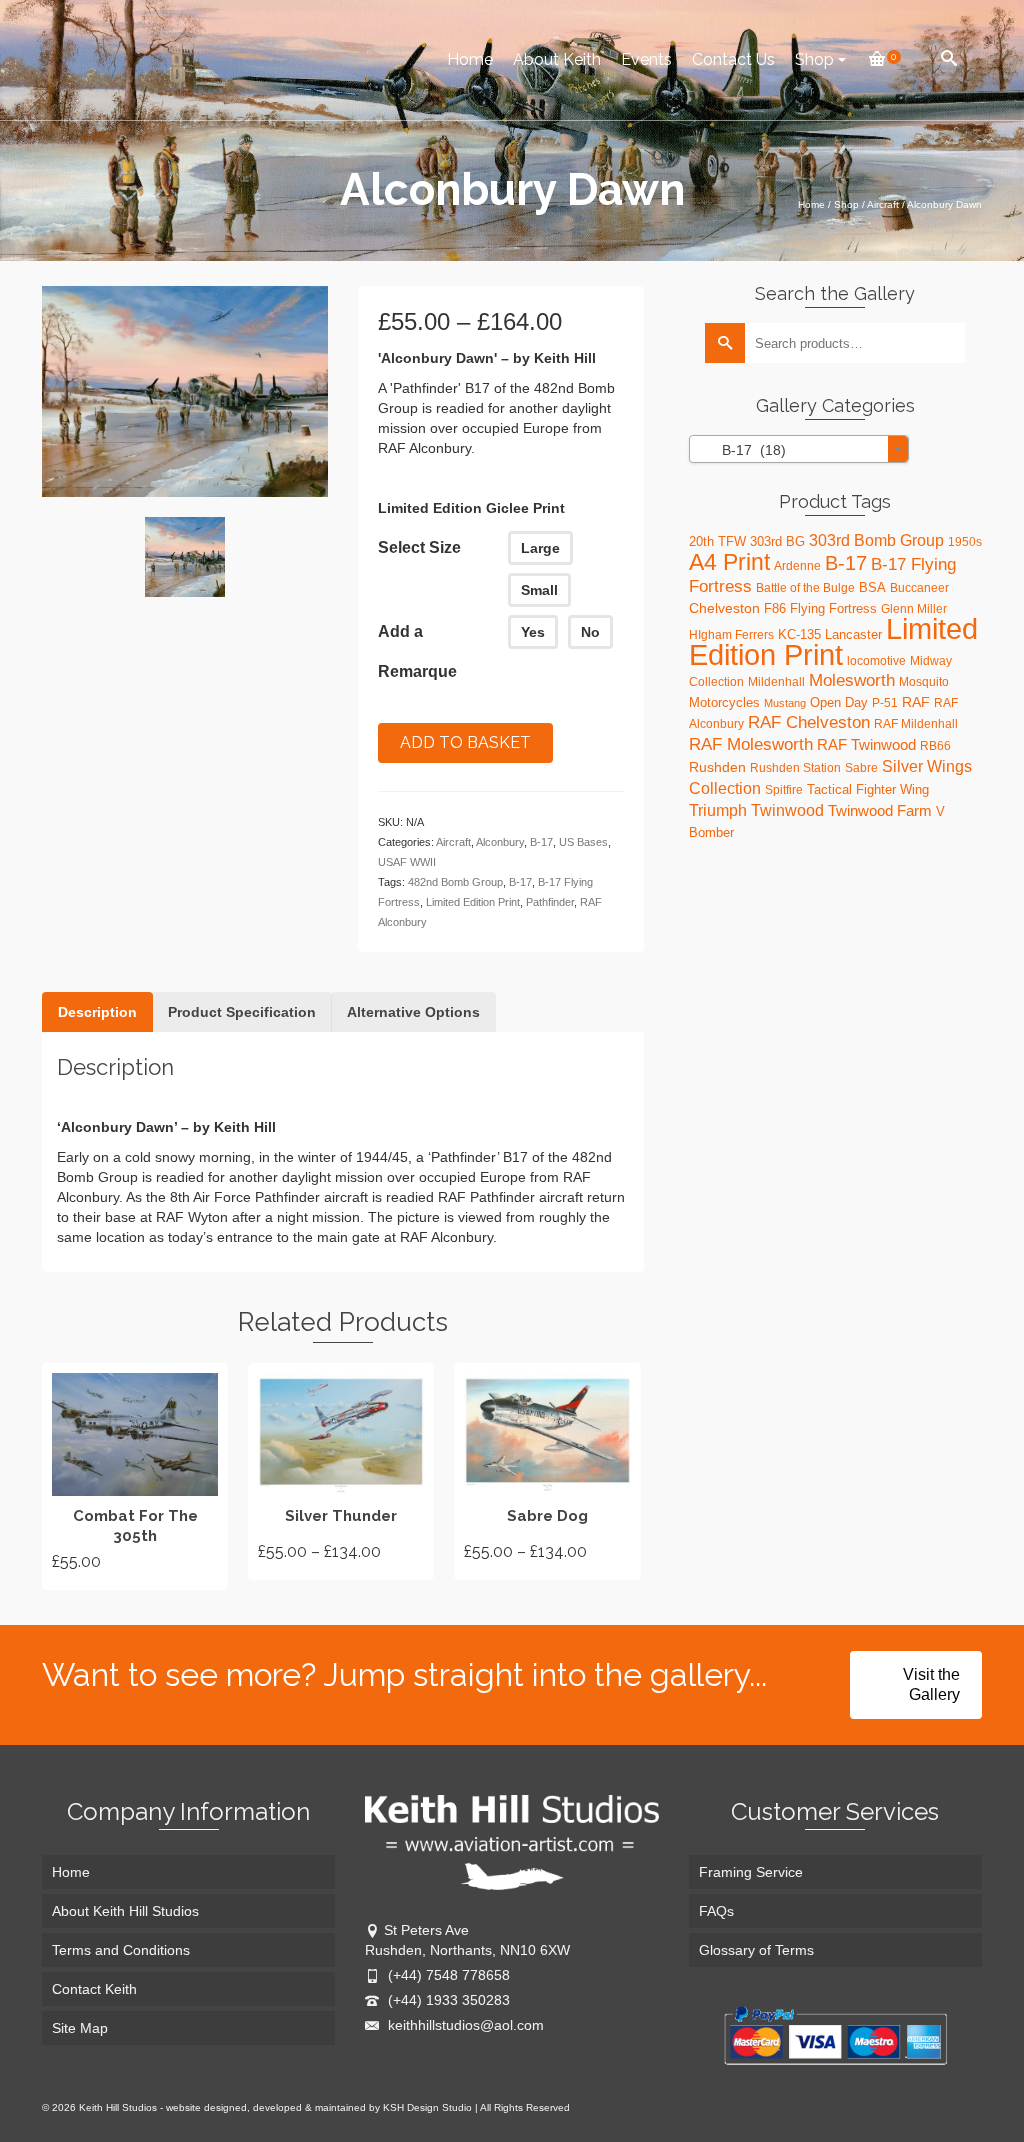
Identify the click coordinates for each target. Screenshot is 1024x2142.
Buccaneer (919, 588)
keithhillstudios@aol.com (464, 2025)
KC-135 (799, 634)
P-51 (885, 703)
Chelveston (724, 608)
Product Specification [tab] (242, 1012)
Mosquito (924, 682)
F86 (775, 608)
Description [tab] (97, 1012)
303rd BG (777, 541)
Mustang (785, 703)
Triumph (718, 810)
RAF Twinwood (866, 744)
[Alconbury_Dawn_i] (185, 390)
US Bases (583, 842)
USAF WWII (407, 862)
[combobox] (799, 449)
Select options (341, 1471)
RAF (916, 702)
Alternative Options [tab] (413, 1012)
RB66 (935, 746)
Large (540, 548)
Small (539, 590)
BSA (872, 587)
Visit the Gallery (931, 1684)
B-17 (541, 842)
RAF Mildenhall (916, 724)
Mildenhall (776, 682)
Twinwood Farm (880, 810)
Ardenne (797, 566)
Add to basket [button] (135, 1476)
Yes (533, 632)
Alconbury (500, 842)
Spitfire (784, 790)
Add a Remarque (417, 651)
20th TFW (717, 541)
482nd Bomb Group (455, 882)
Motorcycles (724, 702)
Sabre (861, 768)
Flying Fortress (833, 608)
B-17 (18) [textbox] (742, 450)
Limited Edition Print (473, 902)
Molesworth (852, 680)
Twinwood (787, 810)
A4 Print (729, 562)
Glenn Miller (914, 609)
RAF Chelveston (809, 722)
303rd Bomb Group (876, 540)
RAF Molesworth (751, 744)
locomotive (876, 661)
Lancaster (853, 634)
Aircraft (453, 842)
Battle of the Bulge (805, 588)
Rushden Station (795, 768)
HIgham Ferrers (731, 635)
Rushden (717, 767)
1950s (965, 542)
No (590, 632)
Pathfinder (550, 902)
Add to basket (465, 742)
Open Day (839, 702)
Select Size (419, 547)
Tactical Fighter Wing (868, 789)
